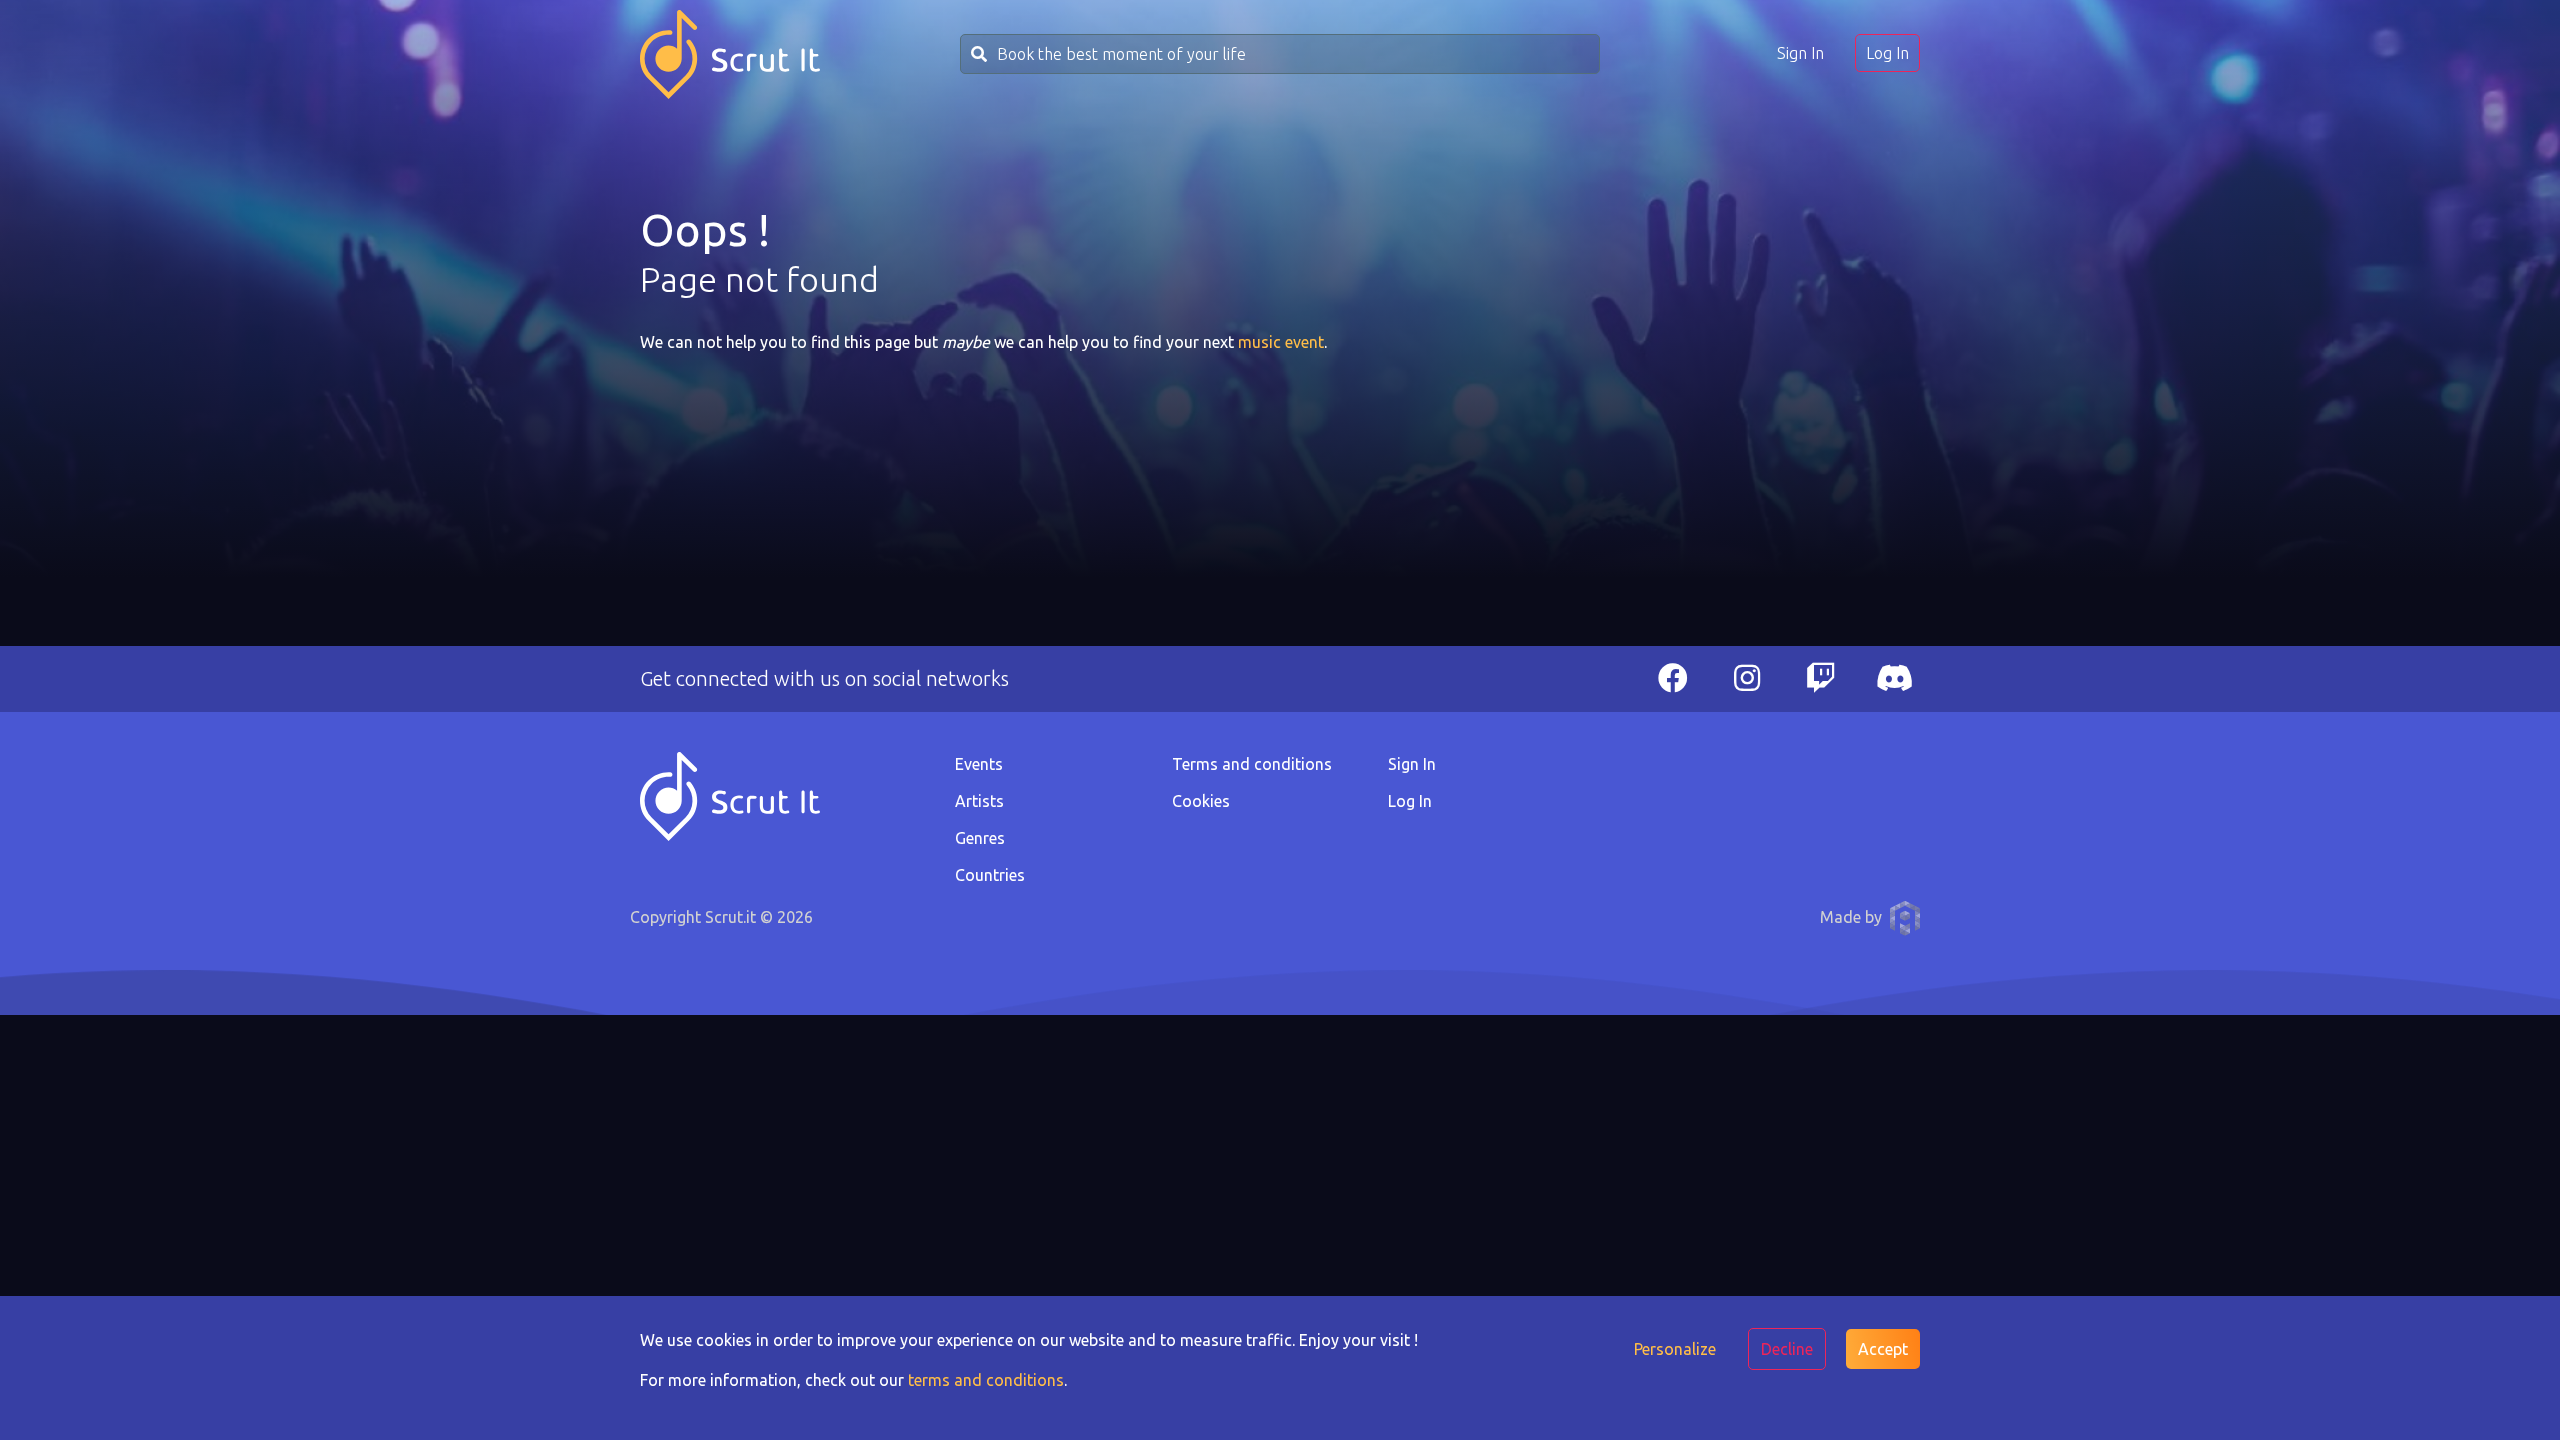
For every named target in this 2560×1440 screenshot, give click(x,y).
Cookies (1201, 801)
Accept (1883, 1349)
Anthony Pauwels (1905, 918)
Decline (1787, 1349)
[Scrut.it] (730, 54)
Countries (990, 875)
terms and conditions (986, 1380)
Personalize (1675, 1349)
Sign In (1800, 53)
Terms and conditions (1252, 764)
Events (979, 764)
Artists (979, 801)
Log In (1887, 53)
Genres (980, 838)
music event (1281, 342)
